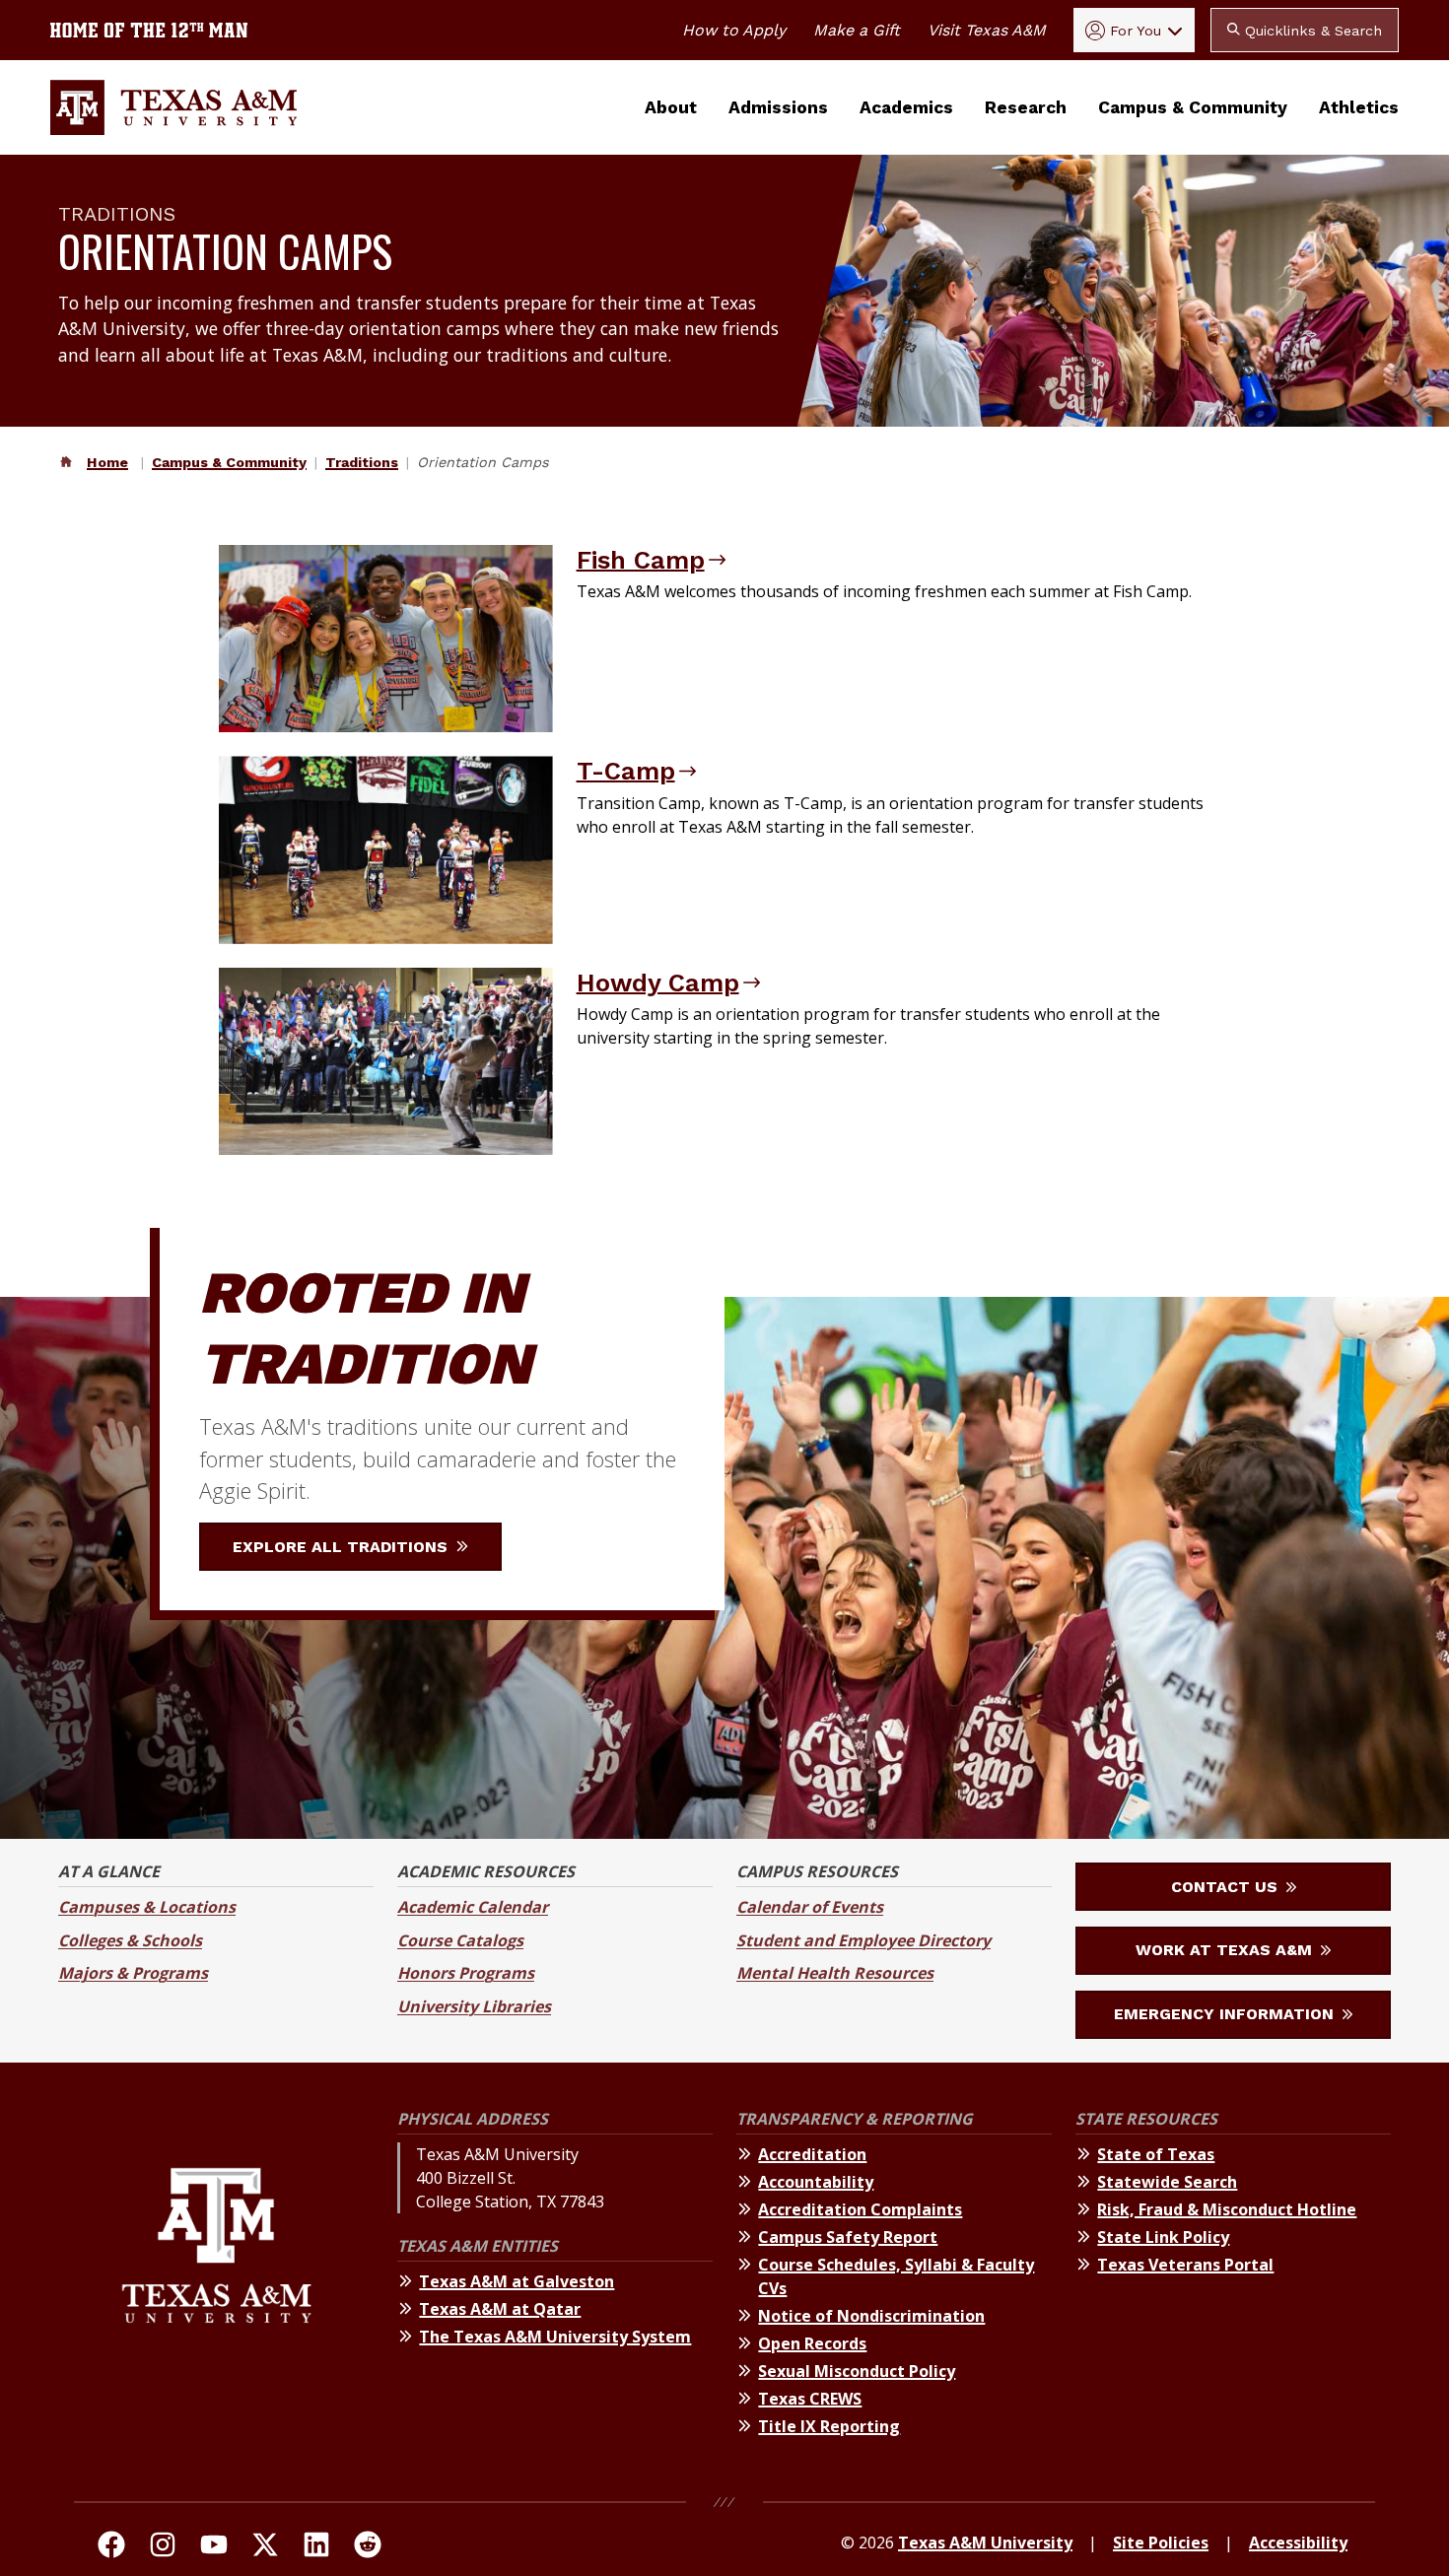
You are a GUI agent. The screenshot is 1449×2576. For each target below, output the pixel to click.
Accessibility (1298, 2542)
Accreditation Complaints (860, 2209)
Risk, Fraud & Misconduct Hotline (1227, 2209)
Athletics (1359, 107)
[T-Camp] (386, 849)
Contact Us (1227, 1887)
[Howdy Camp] (386, 1061)
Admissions (778, 107)
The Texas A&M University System (555, 2337)
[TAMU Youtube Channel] (214, 2547)
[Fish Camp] (386, 639)
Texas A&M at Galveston (517, 2281)
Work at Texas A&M (1226, 1950)
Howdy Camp (658, 983)
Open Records (812, 2343)
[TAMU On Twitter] (265, 2547)
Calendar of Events (810, 1907)
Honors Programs (466, 1973)
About (671, 107)
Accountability (816, 2182)
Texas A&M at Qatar (500, 2309)
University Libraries (474, 2006)
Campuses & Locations (147, 1907)
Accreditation (812, 2154)
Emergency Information (1226, 2014)
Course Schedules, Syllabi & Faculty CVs (896, 2276)
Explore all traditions (343, 1547)
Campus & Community (1193, 107)
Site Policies (1161, 2542)
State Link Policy (1163, 2237)
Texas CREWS (810, 2399)
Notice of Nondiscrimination (871, 2316)
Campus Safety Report (848, 2237)
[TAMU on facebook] (111, 2547)
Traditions (362, 462)
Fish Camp (641, 560)
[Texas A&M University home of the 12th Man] (149, 31)
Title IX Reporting (829, 2426)
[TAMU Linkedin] (316, 2547)
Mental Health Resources (835, 1973)
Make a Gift (857, 30)
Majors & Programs (133, 1973)
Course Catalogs (460, 1940)
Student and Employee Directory (863, 1940)
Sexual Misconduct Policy (857, 2371)
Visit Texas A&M (987, 30)
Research (1026, 107)
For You (1136, 31)
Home (107, 462)
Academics (906, 107)
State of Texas (1156, 2154)
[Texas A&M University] (216, 2286)
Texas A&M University (985, 2542)
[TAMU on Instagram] (163, 2547)
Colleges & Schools (130, 1940)
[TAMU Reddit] (368, 2547)
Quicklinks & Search (1311, 31)
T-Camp (626, 771)
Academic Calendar (473, 1907)
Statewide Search (1167, 2182)
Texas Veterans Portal (1185, 2265)
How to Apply (734, 30)
